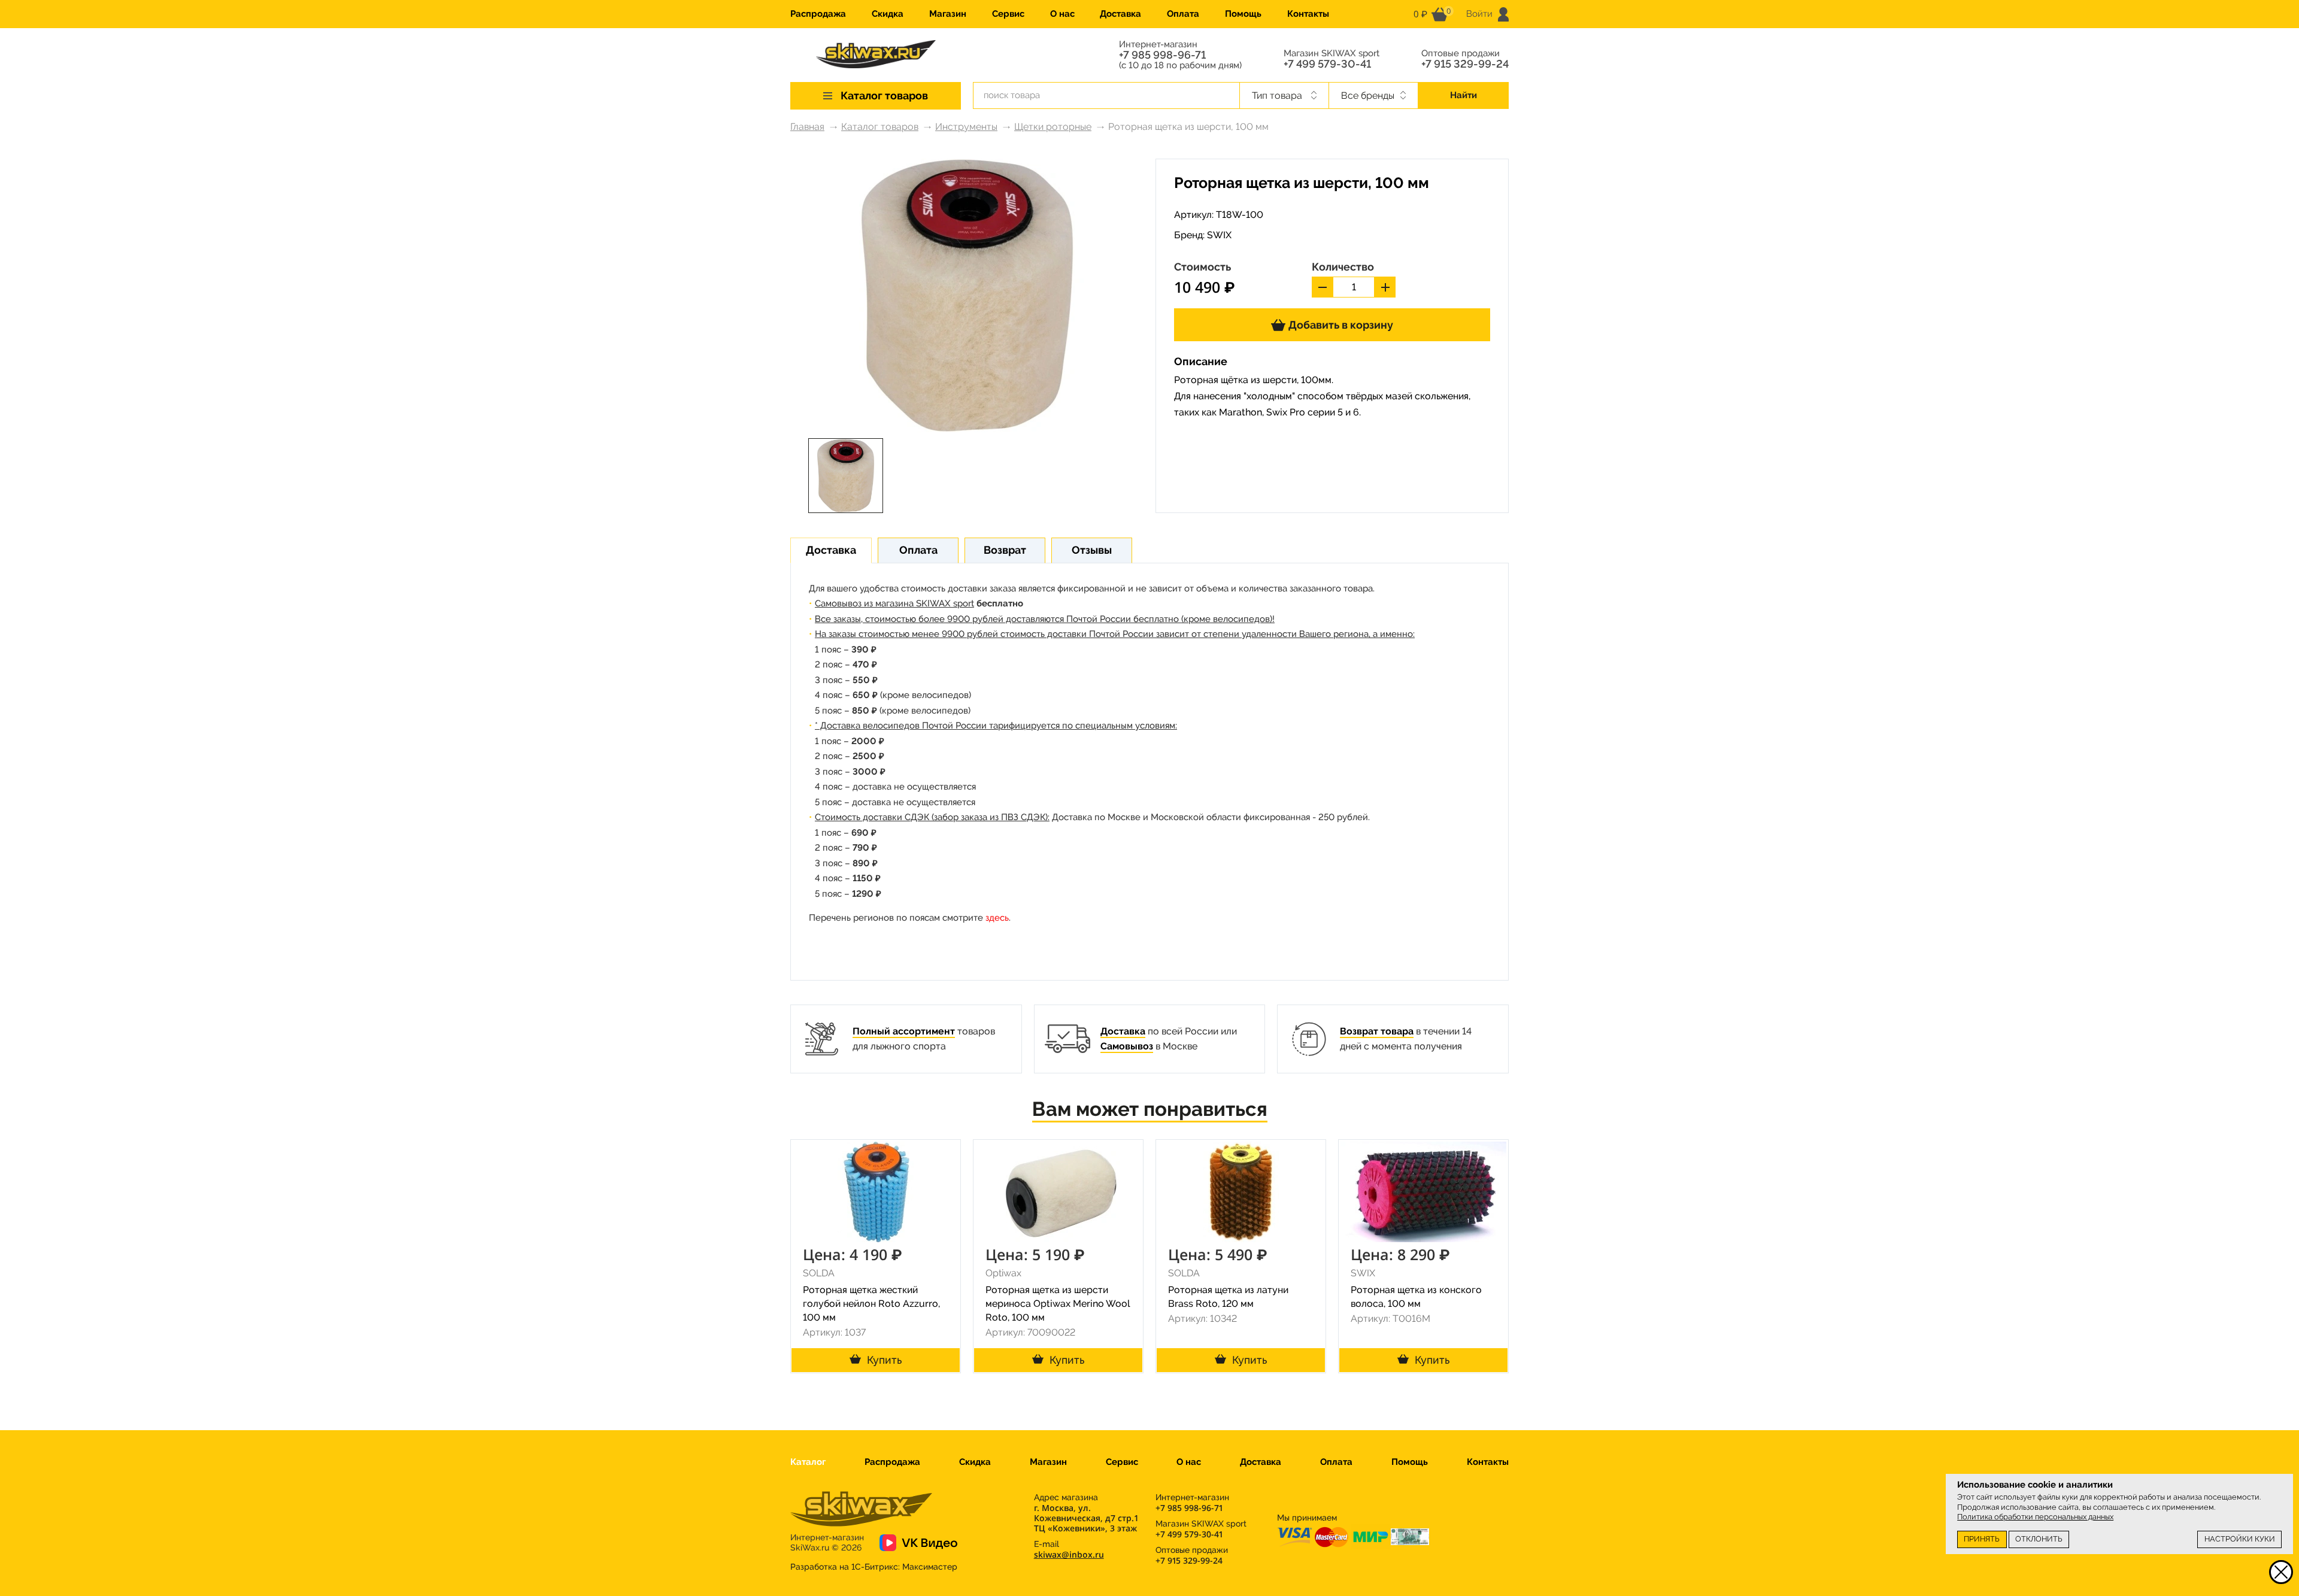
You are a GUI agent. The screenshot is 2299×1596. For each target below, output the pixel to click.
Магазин (948, 14)
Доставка (1120, 14)
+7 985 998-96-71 (1162, 55)
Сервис (1008, 14)
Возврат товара (1377, 1031)
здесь (997, 918)
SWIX (1219, 235)
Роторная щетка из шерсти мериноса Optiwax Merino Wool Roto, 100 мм (1058, 1304)
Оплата (1183, 14)
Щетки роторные (1053, 127)
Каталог (808, 1462)
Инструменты (966, 127)
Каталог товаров (880, 127)
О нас (1062, 14)
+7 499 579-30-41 (1327, 64)
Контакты (1308, 14)
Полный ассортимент (904, 1031)
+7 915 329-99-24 (1465, 64)
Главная (807, 127)
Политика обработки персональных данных (2035, 1517)
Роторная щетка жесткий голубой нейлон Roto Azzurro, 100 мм (871, 1304)
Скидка (888, 14)
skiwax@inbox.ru (1069, 1554)
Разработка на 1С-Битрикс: (874, 1567)
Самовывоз (1127, 1046)
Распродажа (818, 14)
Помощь (1243, 14)
